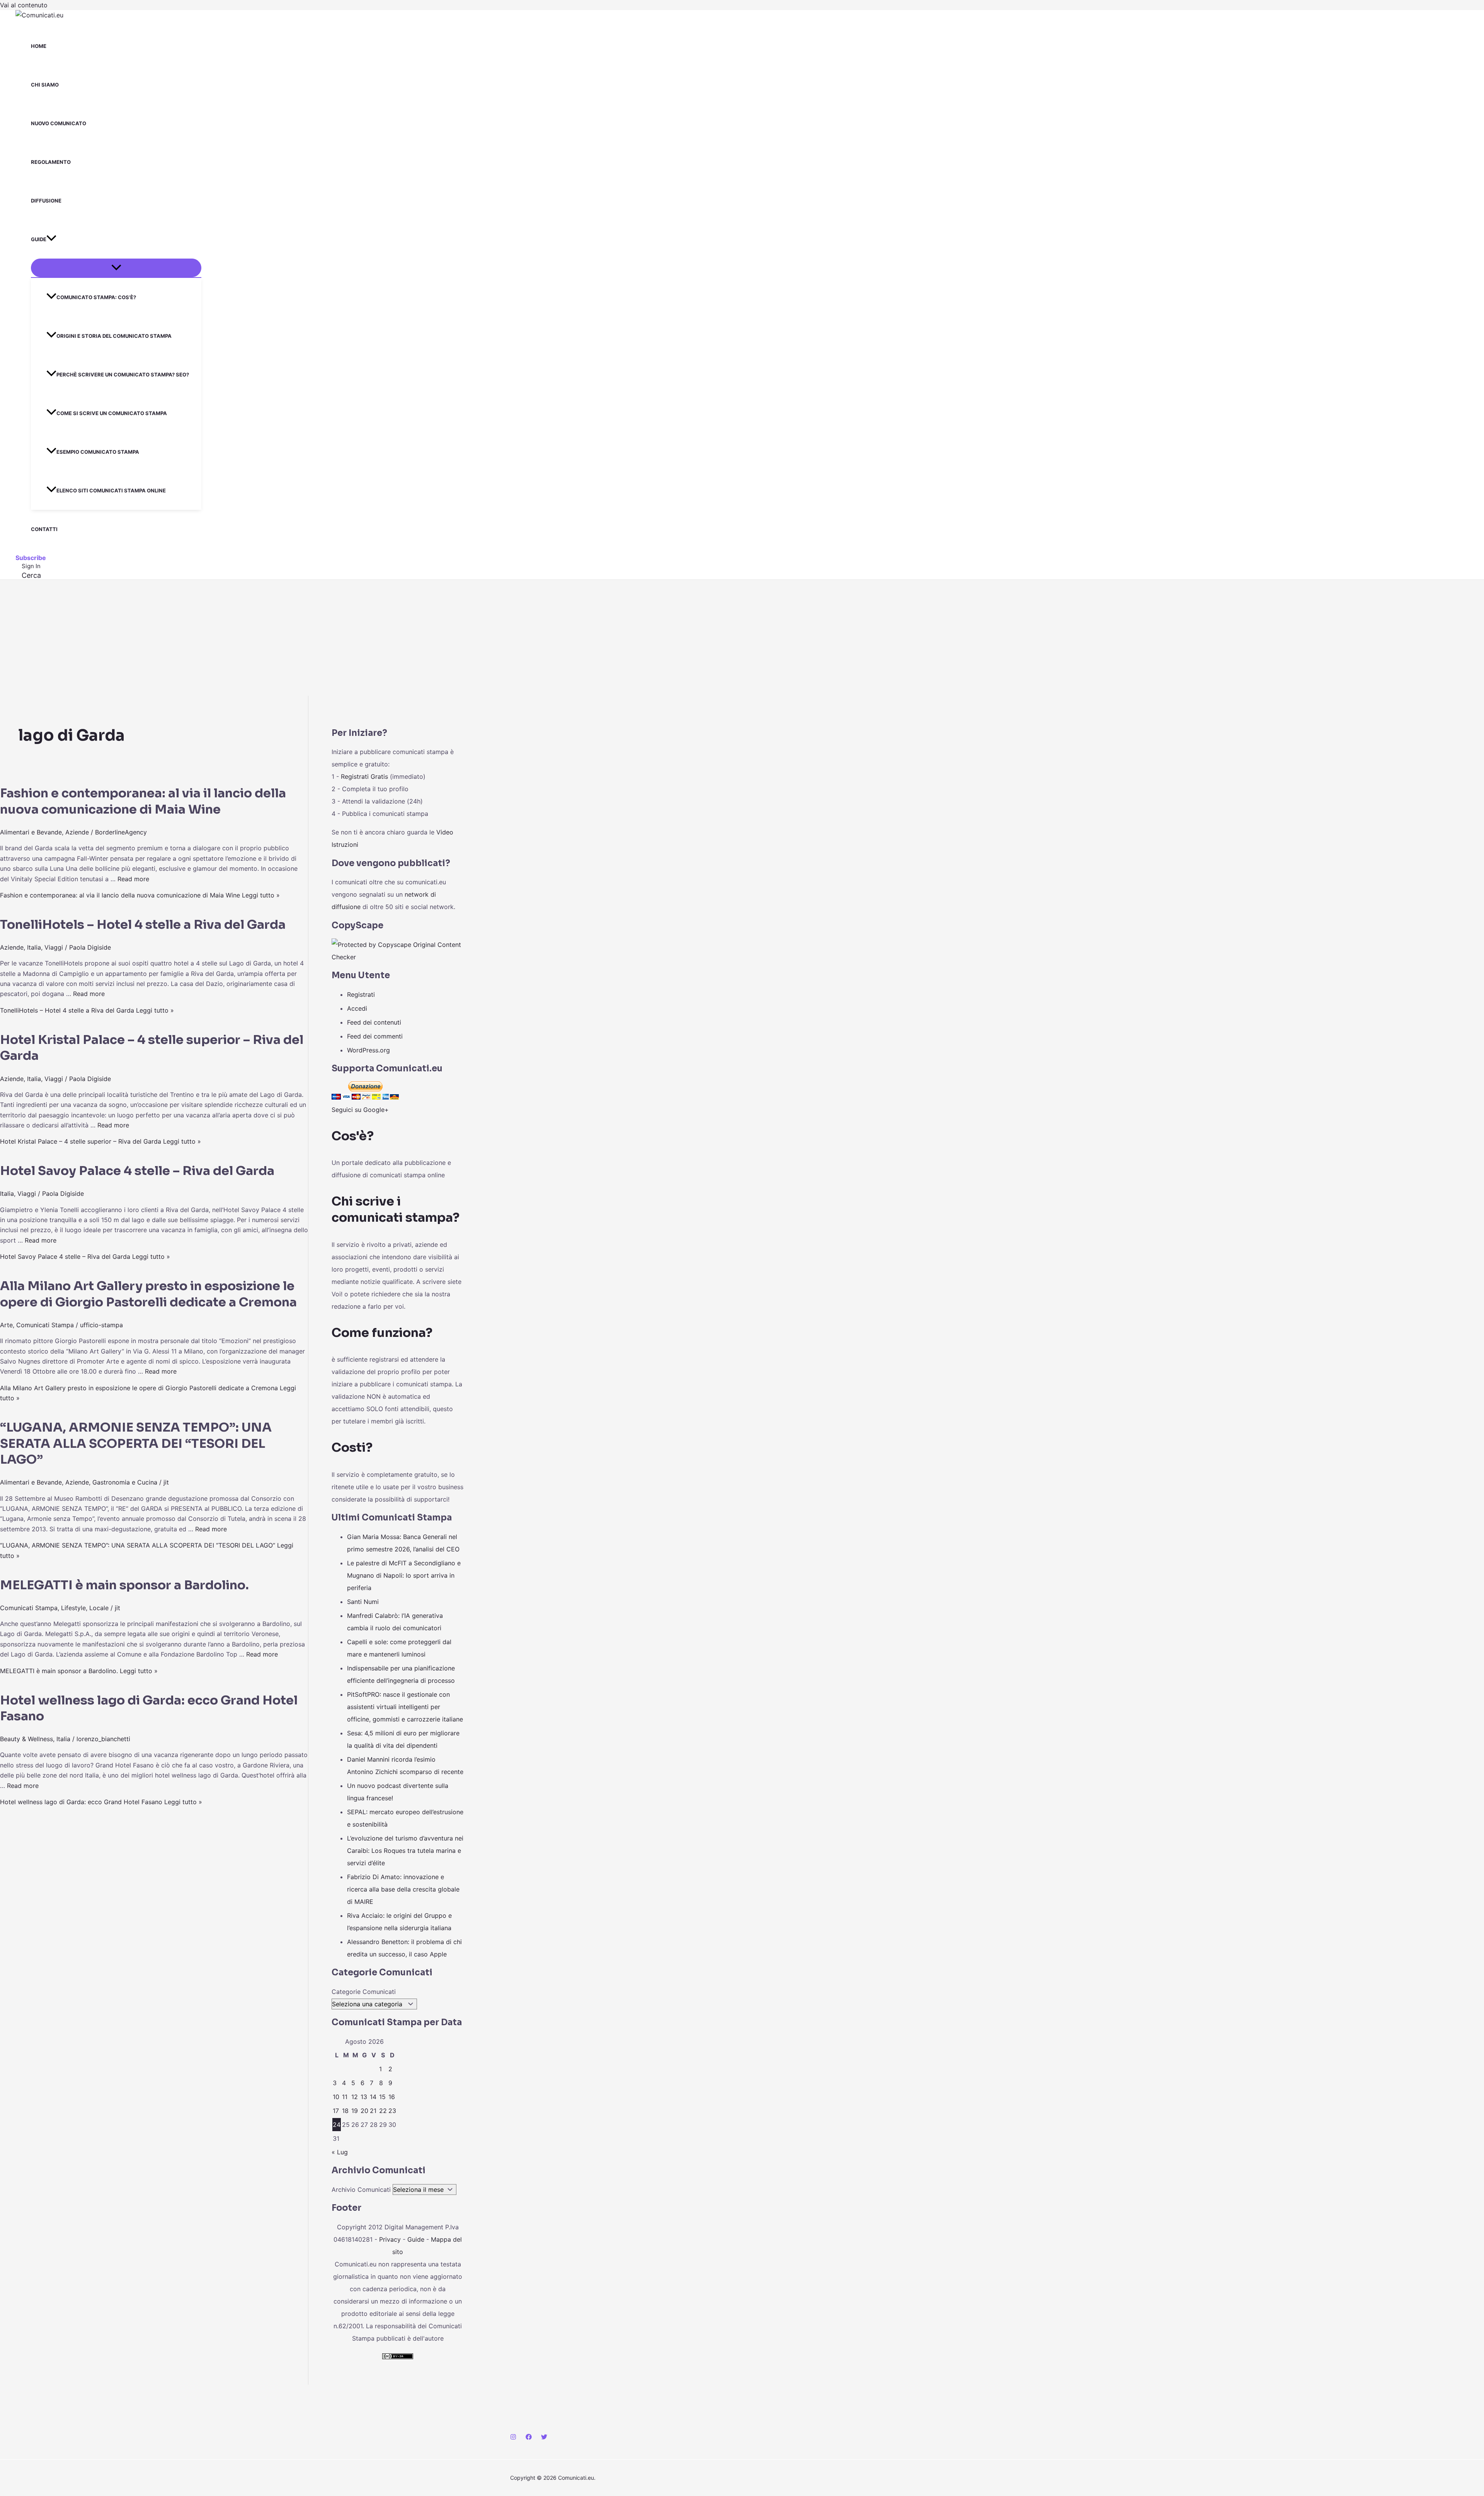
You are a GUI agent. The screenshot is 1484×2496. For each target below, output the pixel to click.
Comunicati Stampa (45, 1325)
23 (392, 2111)
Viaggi (54, 947)
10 (336, 2097)
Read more (133, 879)
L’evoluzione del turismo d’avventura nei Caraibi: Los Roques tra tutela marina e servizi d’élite (405, 1851)
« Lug (340, 2152)
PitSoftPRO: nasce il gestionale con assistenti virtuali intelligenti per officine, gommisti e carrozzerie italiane (405, 1707)
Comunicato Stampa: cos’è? (96, 297)
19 (355, 2111)
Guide (39, 239)
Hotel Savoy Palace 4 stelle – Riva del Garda (137, 1171)
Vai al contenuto (24, 5)
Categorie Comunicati (364, 1992)
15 (382, 2097)
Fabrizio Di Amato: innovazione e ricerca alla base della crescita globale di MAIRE (403, 1889)
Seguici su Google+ (360, 1110)
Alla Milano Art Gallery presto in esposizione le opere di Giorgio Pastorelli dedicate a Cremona (148, 1294)
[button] (51, 239)
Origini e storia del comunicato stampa (114, 336)
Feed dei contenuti (374, 1022)
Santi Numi (363, 1602)
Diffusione (46, 201)
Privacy (390, 2239)
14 (373, 2097)
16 (392, 2097)
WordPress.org (368, 1050)
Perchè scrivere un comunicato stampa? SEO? (123, 375)
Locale (99, 1608)
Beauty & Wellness (26, 1739)
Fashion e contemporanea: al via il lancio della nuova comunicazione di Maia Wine (143, 801)
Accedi (357, 1008)
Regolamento (51, 162)
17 (336, 2111)
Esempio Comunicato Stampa (98, 452)
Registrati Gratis (364, 776)
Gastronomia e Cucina (125, 1482)
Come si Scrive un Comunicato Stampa (112, 413)
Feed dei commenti (375, 1036)
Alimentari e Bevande (31, 832)
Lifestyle (73, 1608)
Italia (34, 947)
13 (364, 2097)
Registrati (361, 994)
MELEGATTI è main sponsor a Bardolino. (124, 1585)
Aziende (77, 832)
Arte (6, 1325)
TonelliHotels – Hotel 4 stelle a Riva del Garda (143, 925)
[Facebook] (529, 2438)
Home (39, 46)
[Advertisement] (742, 638)
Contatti (44, 529)
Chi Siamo (45, 85)
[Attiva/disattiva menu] (116, 268)
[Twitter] (544, 2438)
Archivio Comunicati (361, 2190)
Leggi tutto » (140, 895)
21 (373, 2111)
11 (345, 2097)
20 (364, 2111)
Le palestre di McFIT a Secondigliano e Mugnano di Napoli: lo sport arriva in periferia (404, 1575)
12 (355, 2097)
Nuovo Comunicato (59, 123)
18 (345, 2111)
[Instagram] (513, 2438)
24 (337, 2125)
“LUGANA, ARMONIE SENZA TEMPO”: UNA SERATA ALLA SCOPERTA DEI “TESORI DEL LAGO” (136, 1443)
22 (383, 2111)
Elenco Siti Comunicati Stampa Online (111, 490)
